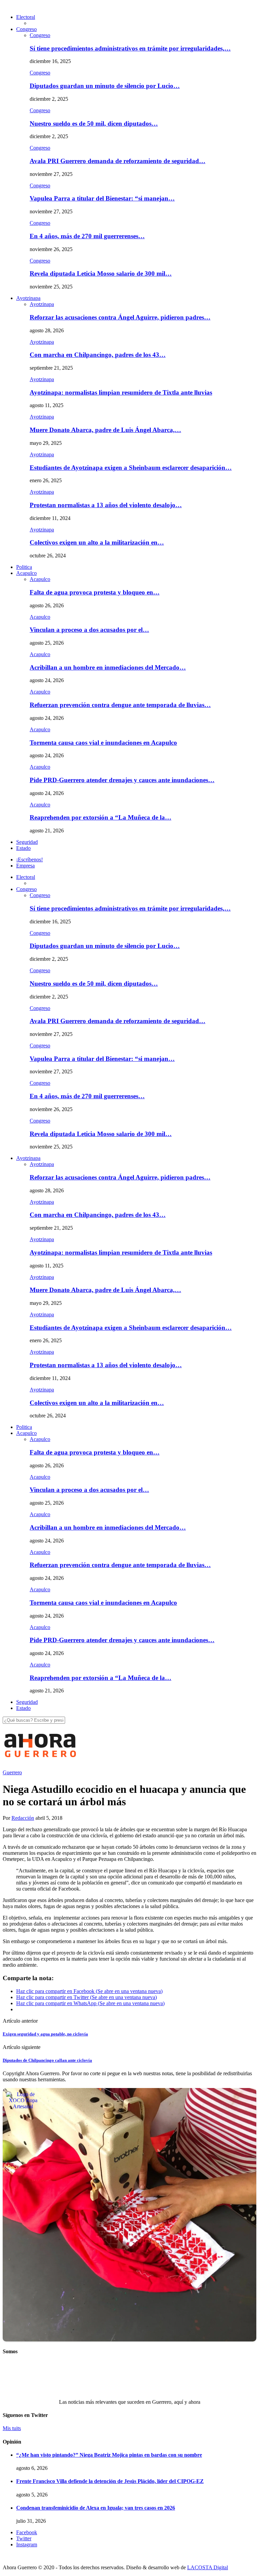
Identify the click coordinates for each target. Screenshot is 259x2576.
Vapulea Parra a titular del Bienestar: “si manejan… (102, 198)
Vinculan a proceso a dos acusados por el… (89, 630)
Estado (23, 848)
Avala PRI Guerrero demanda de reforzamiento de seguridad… (118, 161)
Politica (24, 567)
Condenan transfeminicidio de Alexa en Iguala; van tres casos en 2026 (96, 2508)
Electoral (26, 17)
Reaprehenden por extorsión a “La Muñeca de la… (100, 817)
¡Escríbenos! (30, 860)
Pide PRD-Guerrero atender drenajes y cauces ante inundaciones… (122, 780)
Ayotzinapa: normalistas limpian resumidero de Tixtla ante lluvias (121, 392)
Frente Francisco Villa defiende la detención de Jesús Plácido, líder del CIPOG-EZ (110, 2481)
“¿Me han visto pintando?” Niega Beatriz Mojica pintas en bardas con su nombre (109, 2455)
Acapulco (26, 573)
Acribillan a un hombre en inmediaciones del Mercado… (108, 667)
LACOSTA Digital (208, 2567)
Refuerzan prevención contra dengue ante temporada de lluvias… (120, 705)
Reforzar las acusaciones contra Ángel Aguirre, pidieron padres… (120, 317)
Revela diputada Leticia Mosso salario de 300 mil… (101, 273)
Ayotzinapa (28, 298)
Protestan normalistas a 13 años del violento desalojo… (106, 505)
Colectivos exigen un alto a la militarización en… (97, 542)
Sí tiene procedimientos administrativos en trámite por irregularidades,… (130, 48)
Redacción (23, 1818)
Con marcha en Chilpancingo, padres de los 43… (98, 355)
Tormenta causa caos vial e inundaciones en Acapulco (103, 743)
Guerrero (12, 1772)
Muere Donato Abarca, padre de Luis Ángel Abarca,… (105, 430)
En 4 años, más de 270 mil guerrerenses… (87, 236)
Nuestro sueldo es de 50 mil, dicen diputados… (94, 124)
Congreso (26, 29)
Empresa (25, 866)
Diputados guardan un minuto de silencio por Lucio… (105, 86)
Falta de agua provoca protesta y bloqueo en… (95, 592)
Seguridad (27, 842)
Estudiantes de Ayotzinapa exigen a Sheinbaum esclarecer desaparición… (131, 468)
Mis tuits (12, 2428)
